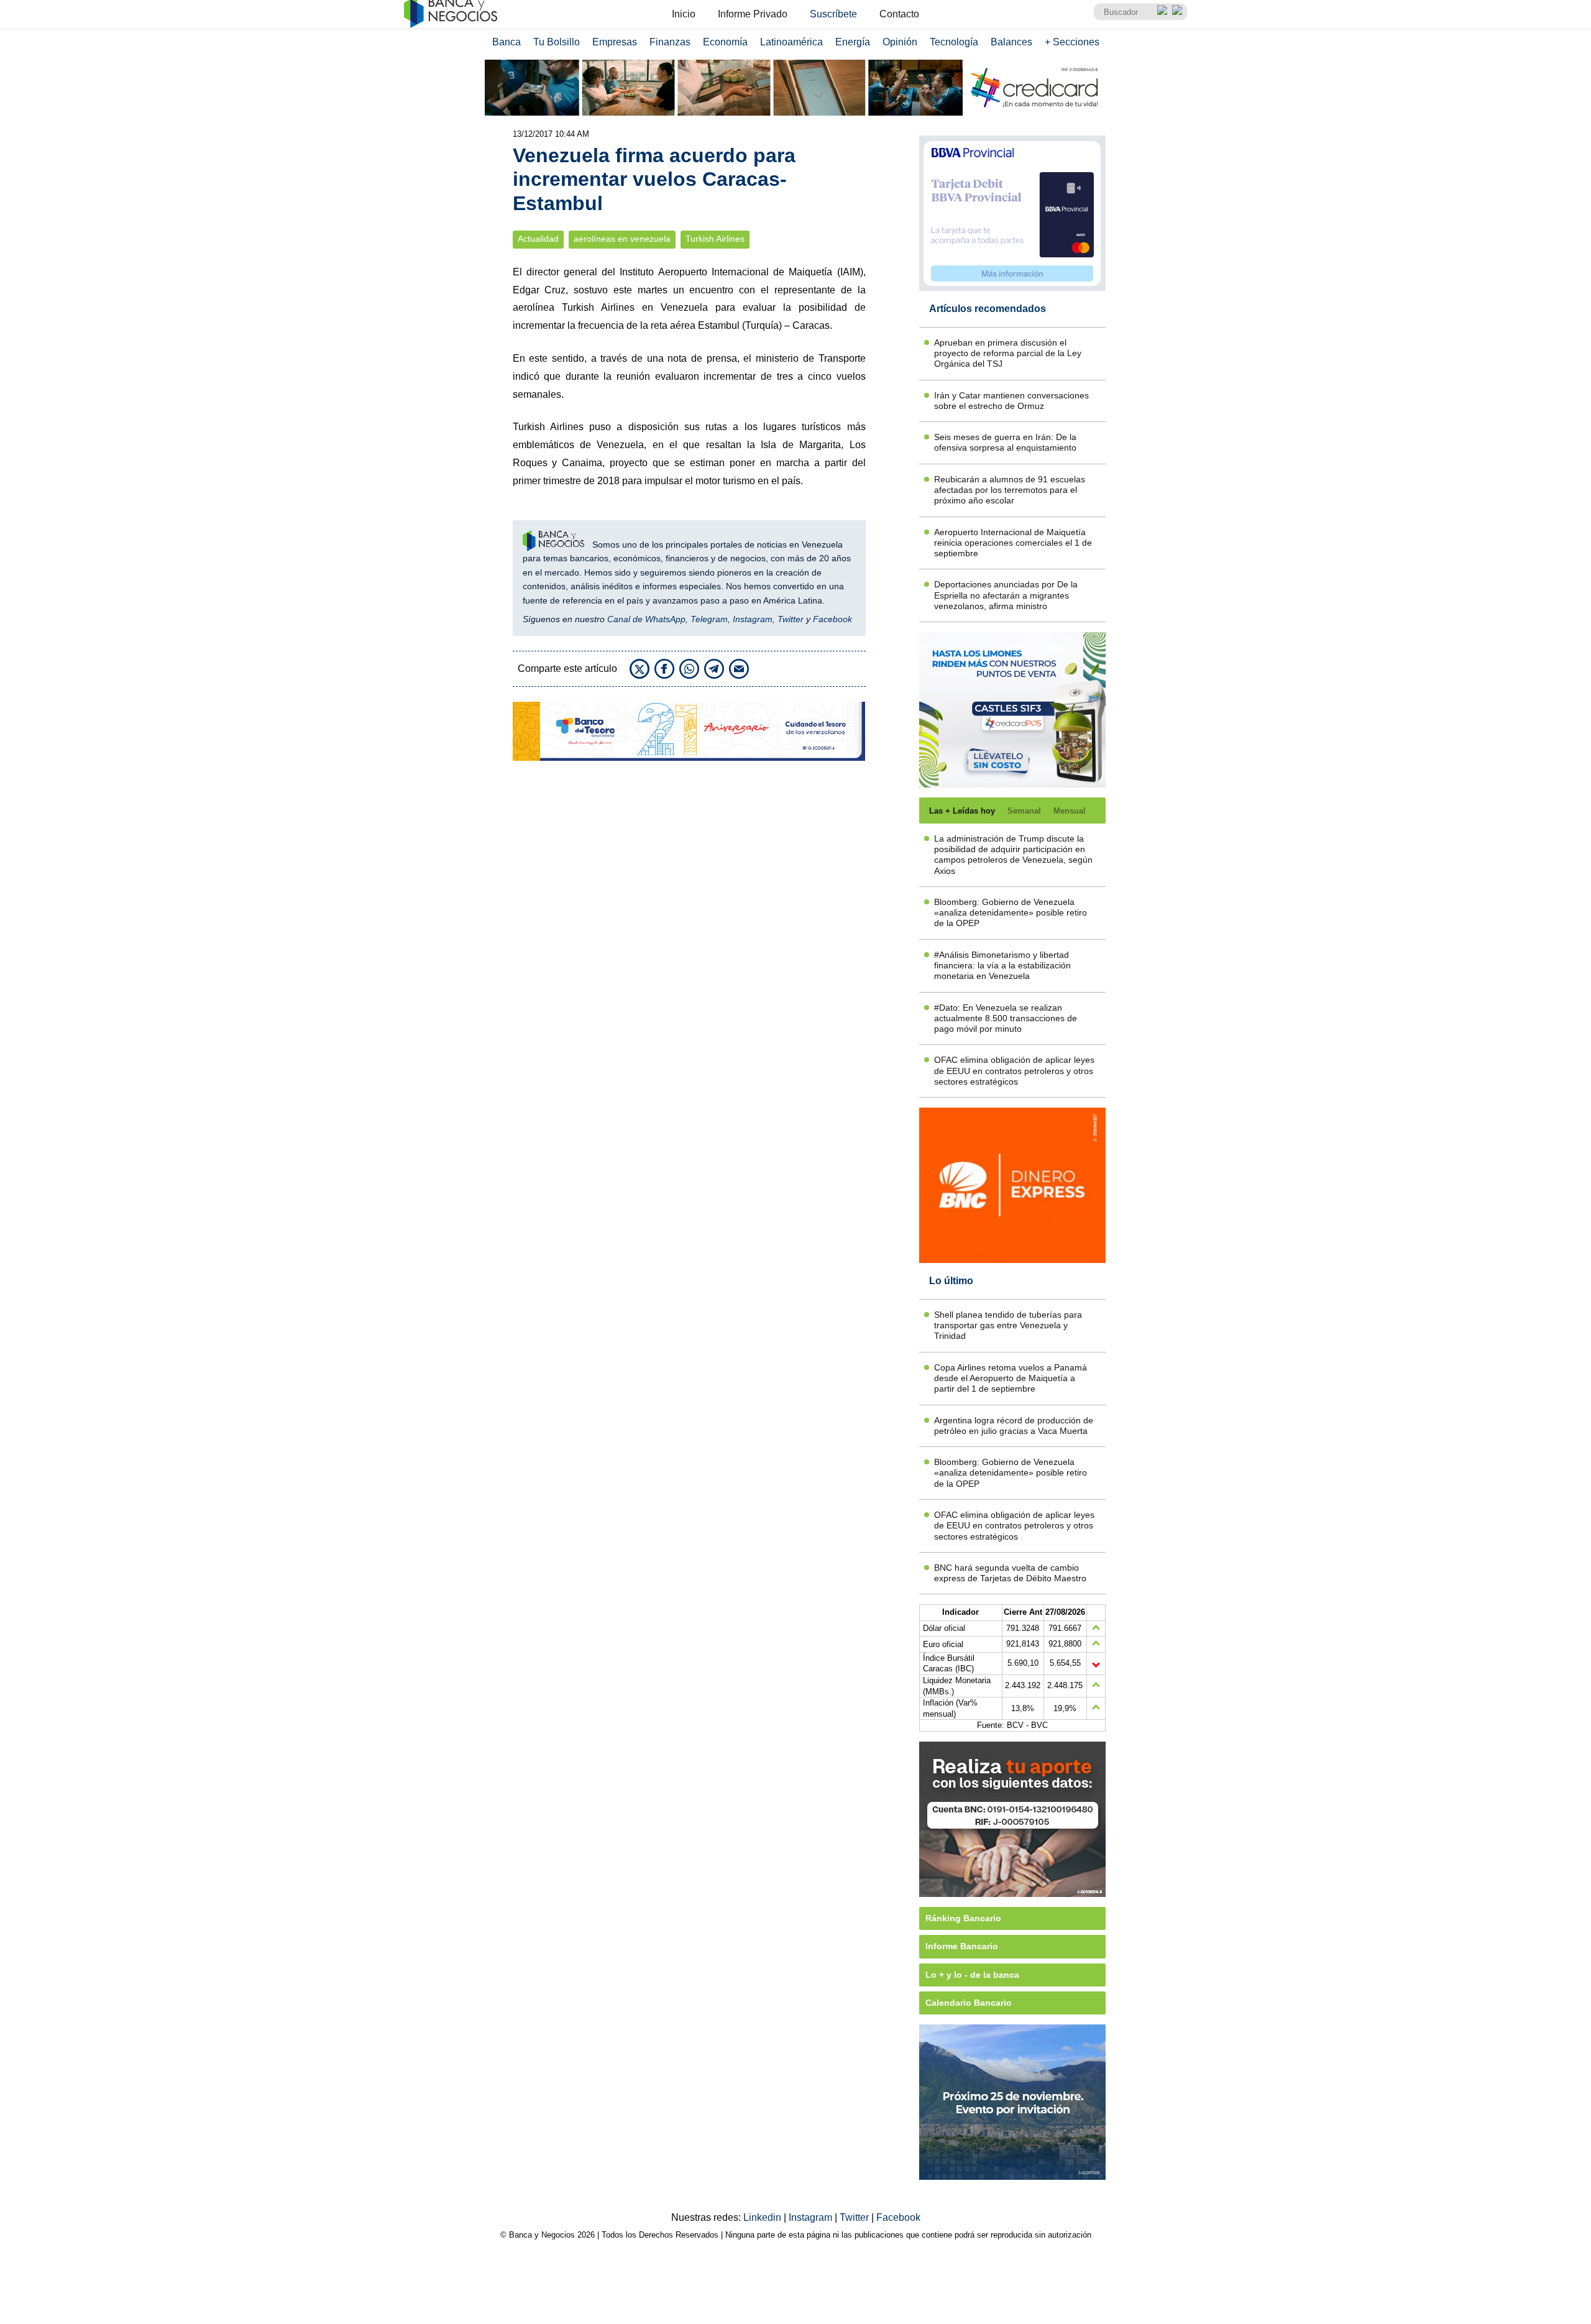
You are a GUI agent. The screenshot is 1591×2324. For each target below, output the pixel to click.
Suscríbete (833, 14)
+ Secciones (1072, 42)
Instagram (753, 619)
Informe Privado (753, 14)
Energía (853, 42)
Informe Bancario (962, 1946)
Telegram (709, 619)
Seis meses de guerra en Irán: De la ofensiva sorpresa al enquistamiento (1005, 442)
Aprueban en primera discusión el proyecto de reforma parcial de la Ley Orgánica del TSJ (1008, 353)
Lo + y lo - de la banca (972, 1975)
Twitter (791, 619)
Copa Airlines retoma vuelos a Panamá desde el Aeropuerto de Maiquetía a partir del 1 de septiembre (1011, 1378)
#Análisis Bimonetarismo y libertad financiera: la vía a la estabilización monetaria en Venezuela (1002, 966)
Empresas (615, 42)
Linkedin (763, 2217)
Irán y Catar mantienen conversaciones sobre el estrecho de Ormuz (1011, 401)
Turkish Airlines (715, 239)
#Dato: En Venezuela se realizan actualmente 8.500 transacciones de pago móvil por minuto (1006, 1018)
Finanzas (670, 42)
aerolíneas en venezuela (622, 239)
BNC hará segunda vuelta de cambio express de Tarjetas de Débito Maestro (1010, 1573)
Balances (1011, 42)
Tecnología (954, 42)
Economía (725, 42)
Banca (507, 42)
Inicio (684, 14)
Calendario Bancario (969, 2003)
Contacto (899, 14)
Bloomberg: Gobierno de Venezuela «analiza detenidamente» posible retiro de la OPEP (1011, 913)
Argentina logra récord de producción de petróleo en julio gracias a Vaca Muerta (1014, 1426)
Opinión (900, 42)
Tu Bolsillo (557, 42)
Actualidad (538, 239)
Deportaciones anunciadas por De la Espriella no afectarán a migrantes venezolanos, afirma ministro (1006, 595)
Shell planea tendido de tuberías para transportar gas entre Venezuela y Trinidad (1008, 1325)
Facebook (832, 619)
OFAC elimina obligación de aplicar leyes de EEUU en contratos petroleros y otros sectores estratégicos (1014, 1071)
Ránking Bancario (963, 1918)
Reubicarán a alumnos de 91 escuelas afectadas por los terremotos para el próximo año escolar (1010, 490)
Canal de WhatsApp (646, 619)
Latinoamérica (791, 42)
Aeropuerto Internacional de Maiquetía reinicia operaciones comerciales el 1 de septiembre (1013, 543)
